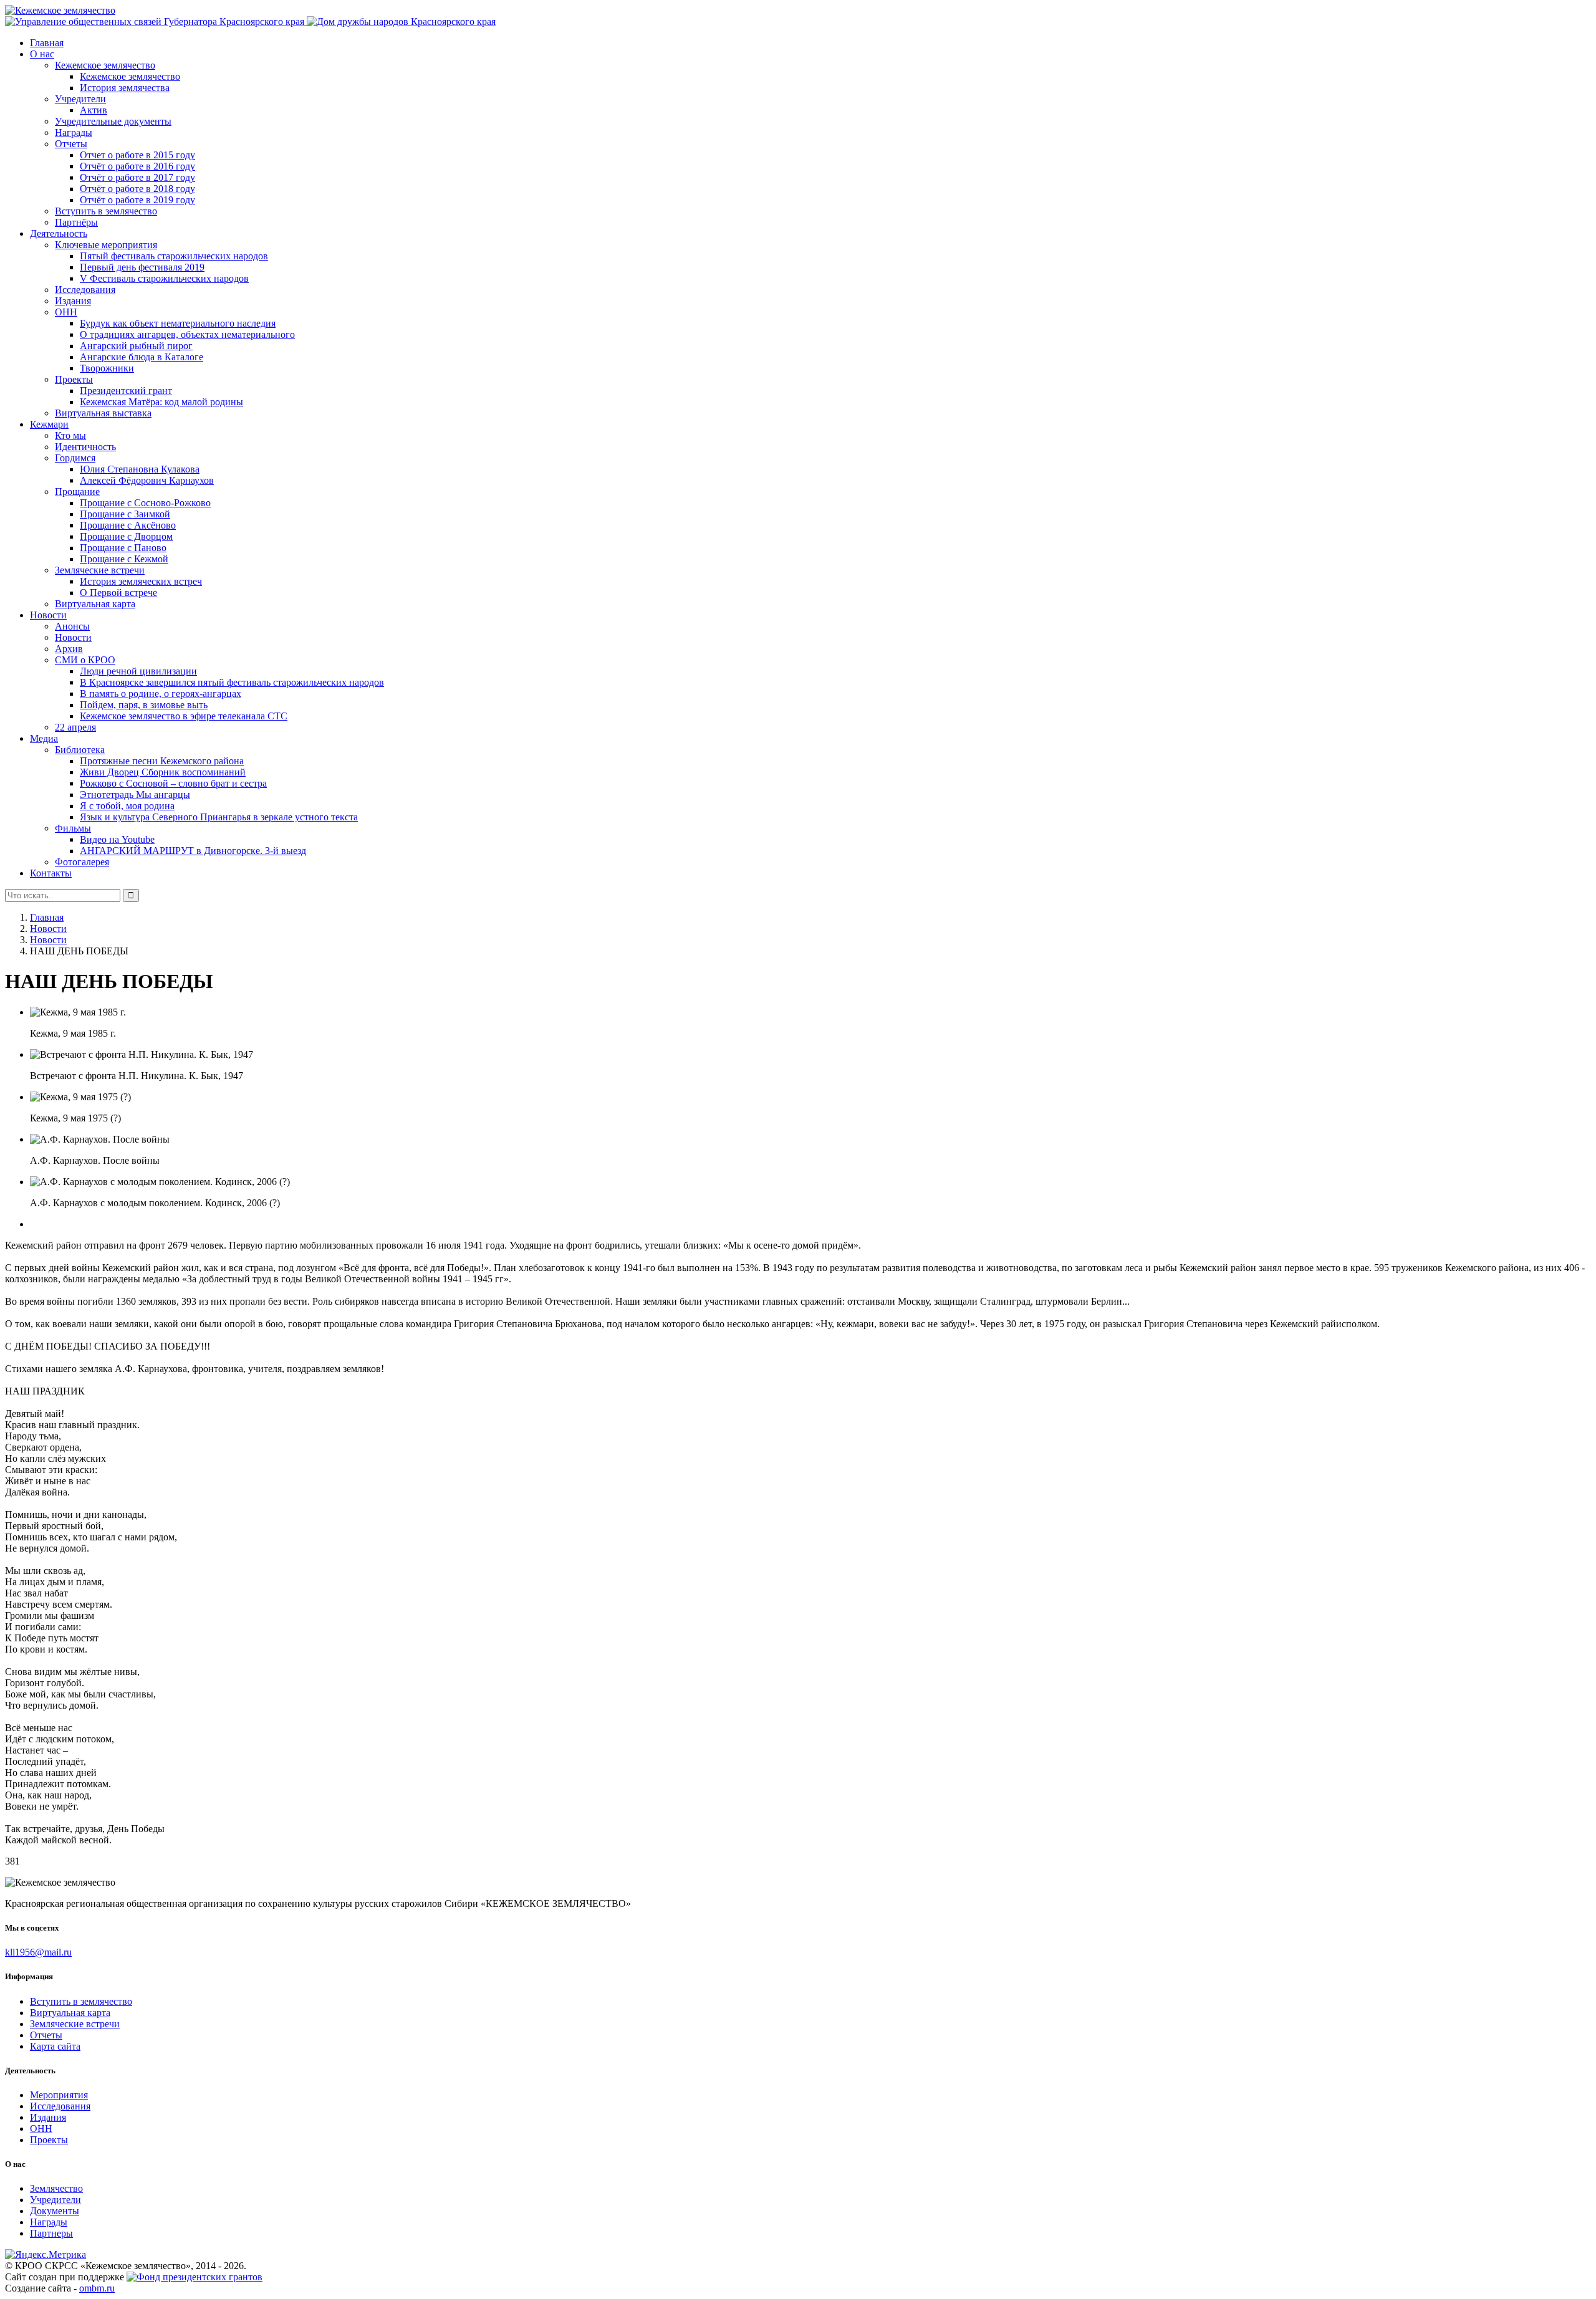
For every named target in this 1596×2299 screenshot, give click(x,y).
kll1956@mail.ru (38, 1952)
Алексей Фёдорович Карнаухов (147, 480)
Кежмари (49, 424)
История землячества (125, 88)
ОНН (66, 312)
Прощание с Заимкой (125, 514)
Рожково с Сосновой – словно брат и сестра (173, 783)
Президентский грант (126, 391)
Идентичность (85, 447)
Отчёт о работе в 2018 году (137, 189)
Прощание (77, 492)
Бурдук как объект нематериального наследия (178, 323)
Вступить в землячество (106, 211)
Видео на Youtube (117, 839)
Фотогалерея (82, 862)
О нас (42, 54)
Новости (48, 615)
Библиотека (80, 750)
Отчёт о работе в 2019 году (137, 200)
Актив (94, 110)
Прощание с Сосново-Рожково (145, 503)
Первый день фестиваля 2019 (142, 267)
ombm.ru (97, 2288)
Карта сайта (55, 2046)
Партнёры (76, 222)
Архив (69, 649)
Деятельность (59, 233)
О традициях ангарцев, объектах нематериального (187, 334)
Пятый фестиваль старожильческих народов (174, 256)
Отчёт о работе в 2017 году (137, 177)
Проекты (74, 379)
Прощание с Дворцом (126, 536)
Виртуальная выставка (103, 413)
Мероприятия (59, 2095)
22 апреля (75, 727)
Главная (47, 43)
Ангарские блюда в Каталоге (142, 357)
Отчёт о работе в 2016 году (137, 166)
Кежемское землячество (105, 65)
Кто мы (70, 435)
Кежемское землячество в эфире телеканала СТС (184, 716)
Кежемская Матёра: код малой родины (161, 402)
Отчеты (71, 144)
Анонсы (72, 626)
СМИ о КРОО (85, 660)
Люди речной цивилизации (138, 671)
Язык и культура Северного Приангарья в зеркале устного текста (219, 817)
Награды (74, 132)
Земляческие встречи (100, 570)
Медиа (44, 738)
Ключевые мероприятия (106, 245)
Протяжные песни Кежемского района (162, 761)
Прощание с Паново (123, 548)
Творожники (107, 368)
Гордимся (75, 458)
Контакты (51, 873)
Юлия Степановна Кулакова (140, 469)
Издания (73, 301)
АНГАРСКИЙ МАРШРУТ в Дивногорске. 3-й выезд (193, 851)
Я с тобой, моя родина (127, 806)
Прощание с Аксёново (128, 525)
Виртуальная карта (95, 604)
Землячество (56, 2188)
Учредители (80, 99)
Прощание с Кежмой (124, 559)
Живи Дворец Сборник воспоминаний (163, 772)
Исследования (85, 290)
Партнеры (51, 2233)
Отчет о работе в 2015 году (137, 155)
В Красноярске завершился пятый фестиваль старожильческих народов (232, 682)
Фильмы (73, 828)
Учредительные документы (113, 121)
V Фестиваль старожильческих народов (164, 278)
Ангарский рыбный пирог (136, 346)
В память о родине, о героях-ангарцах (161, 694)
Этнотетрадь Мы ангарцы (135, 794)
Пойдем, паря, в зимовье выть (144, 705)
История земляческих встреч (141, 581)
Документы (55, 2211)
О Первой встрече (118, 593)
